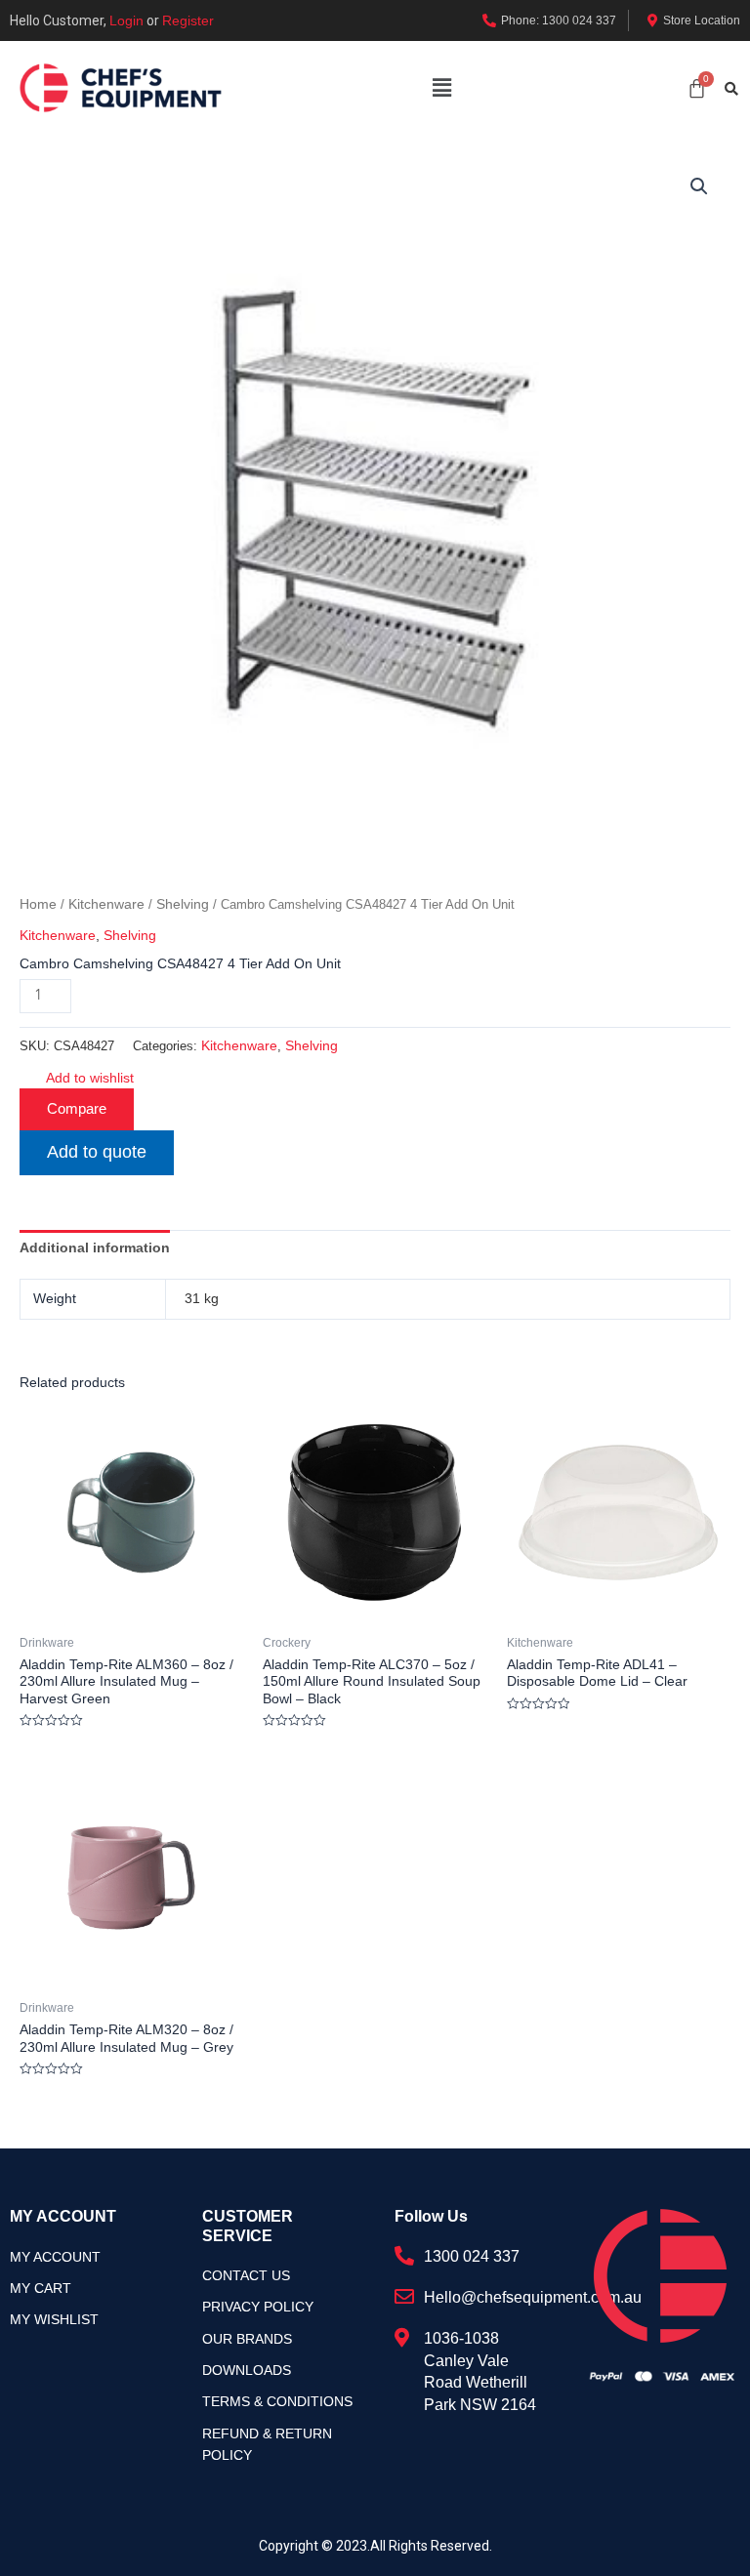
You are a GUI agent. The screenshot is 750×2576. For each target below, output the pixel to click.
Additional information (95, 1247)
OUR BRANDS (247, 2339)
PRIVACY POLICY (258, 2307)
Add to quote (97, 1152)
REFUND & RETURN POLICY (267, 2444)
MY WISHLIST (54, 2319)
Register (188, 20)
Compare (77, 1109)
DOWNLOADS (247, 2370)
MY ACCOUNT (55, 2257)
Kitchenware (106, 904)
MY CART (41, 2288)
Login (126, 20)
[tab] (95, 1247)
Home (38, 904)
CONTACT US (246, 2275)
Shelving (183, 904)
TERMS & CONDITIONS (277, 2401)
